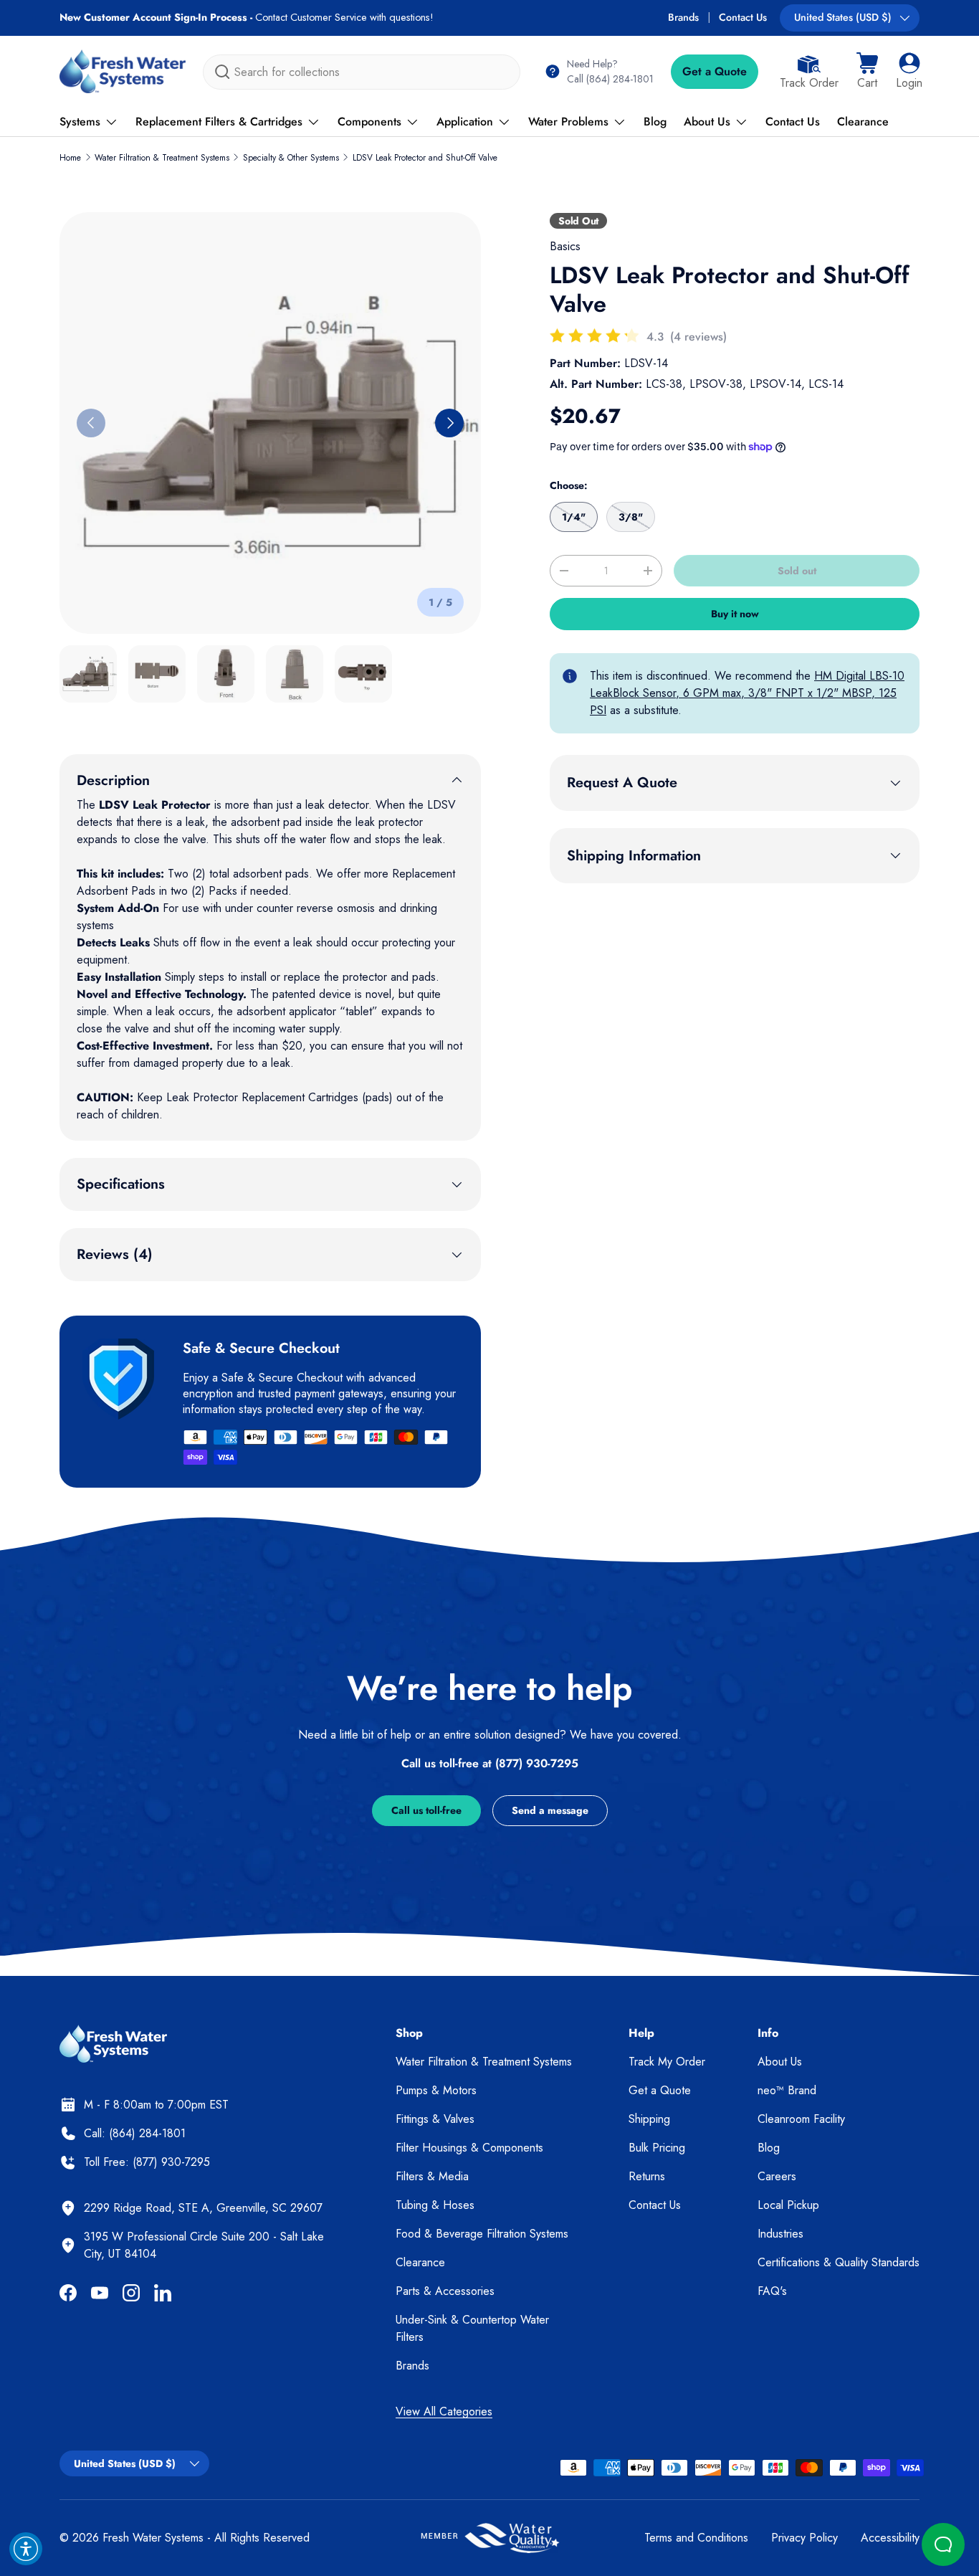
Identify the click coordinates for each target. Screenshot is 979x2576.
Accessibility (890, 2538)
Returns (647, 2176)
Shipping (649, 2119)
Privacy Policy (804, 2538)
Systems (80, 122)
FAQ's (772, 2291)
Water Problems (568, 122)
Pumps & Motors (436, 2090)
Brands (683, 17)
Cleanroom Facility (801, 2119)
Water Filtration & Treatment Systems (162, 158)
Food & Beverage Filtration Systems (482, 2234)
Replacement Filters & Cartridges (219, 122)
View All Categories (444, 2411)
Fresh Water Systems (153, 2538)
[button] (867, 72)
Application (465, 122)
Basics (565, 246)
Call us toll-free (426, 1810)
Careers (777, 2176)
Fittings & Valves (435, 2119)
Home (70, 158)
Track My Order (667, 2062)
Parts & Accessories (445, 2291)
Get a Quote (715, 71)
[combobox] (362, 72)
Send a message (550, 1810)
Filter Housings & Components (469, 2148)
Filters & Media (432, 2176)
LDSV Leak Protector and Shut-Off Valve (425, 158)
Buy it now (735, 614)
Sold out (797, 571)
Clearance (863, 122)
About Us (707, 122)
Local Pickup (788, 2205)
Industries (780, 2234)
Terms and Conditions (696, 2538)
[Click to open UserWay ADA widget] (26, 2549)
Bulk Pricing (657, 2148)
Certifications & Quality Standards (839, 2262)
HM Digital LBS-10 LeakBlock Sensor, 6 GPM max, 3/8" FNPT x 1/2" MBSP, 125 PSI (747, 693)
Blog (655, 122)
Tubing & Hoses (435, 2205)
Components (369, 122)
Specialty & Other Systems (291, 158)
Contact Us (743, 17)
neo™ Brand (787, 2090)
